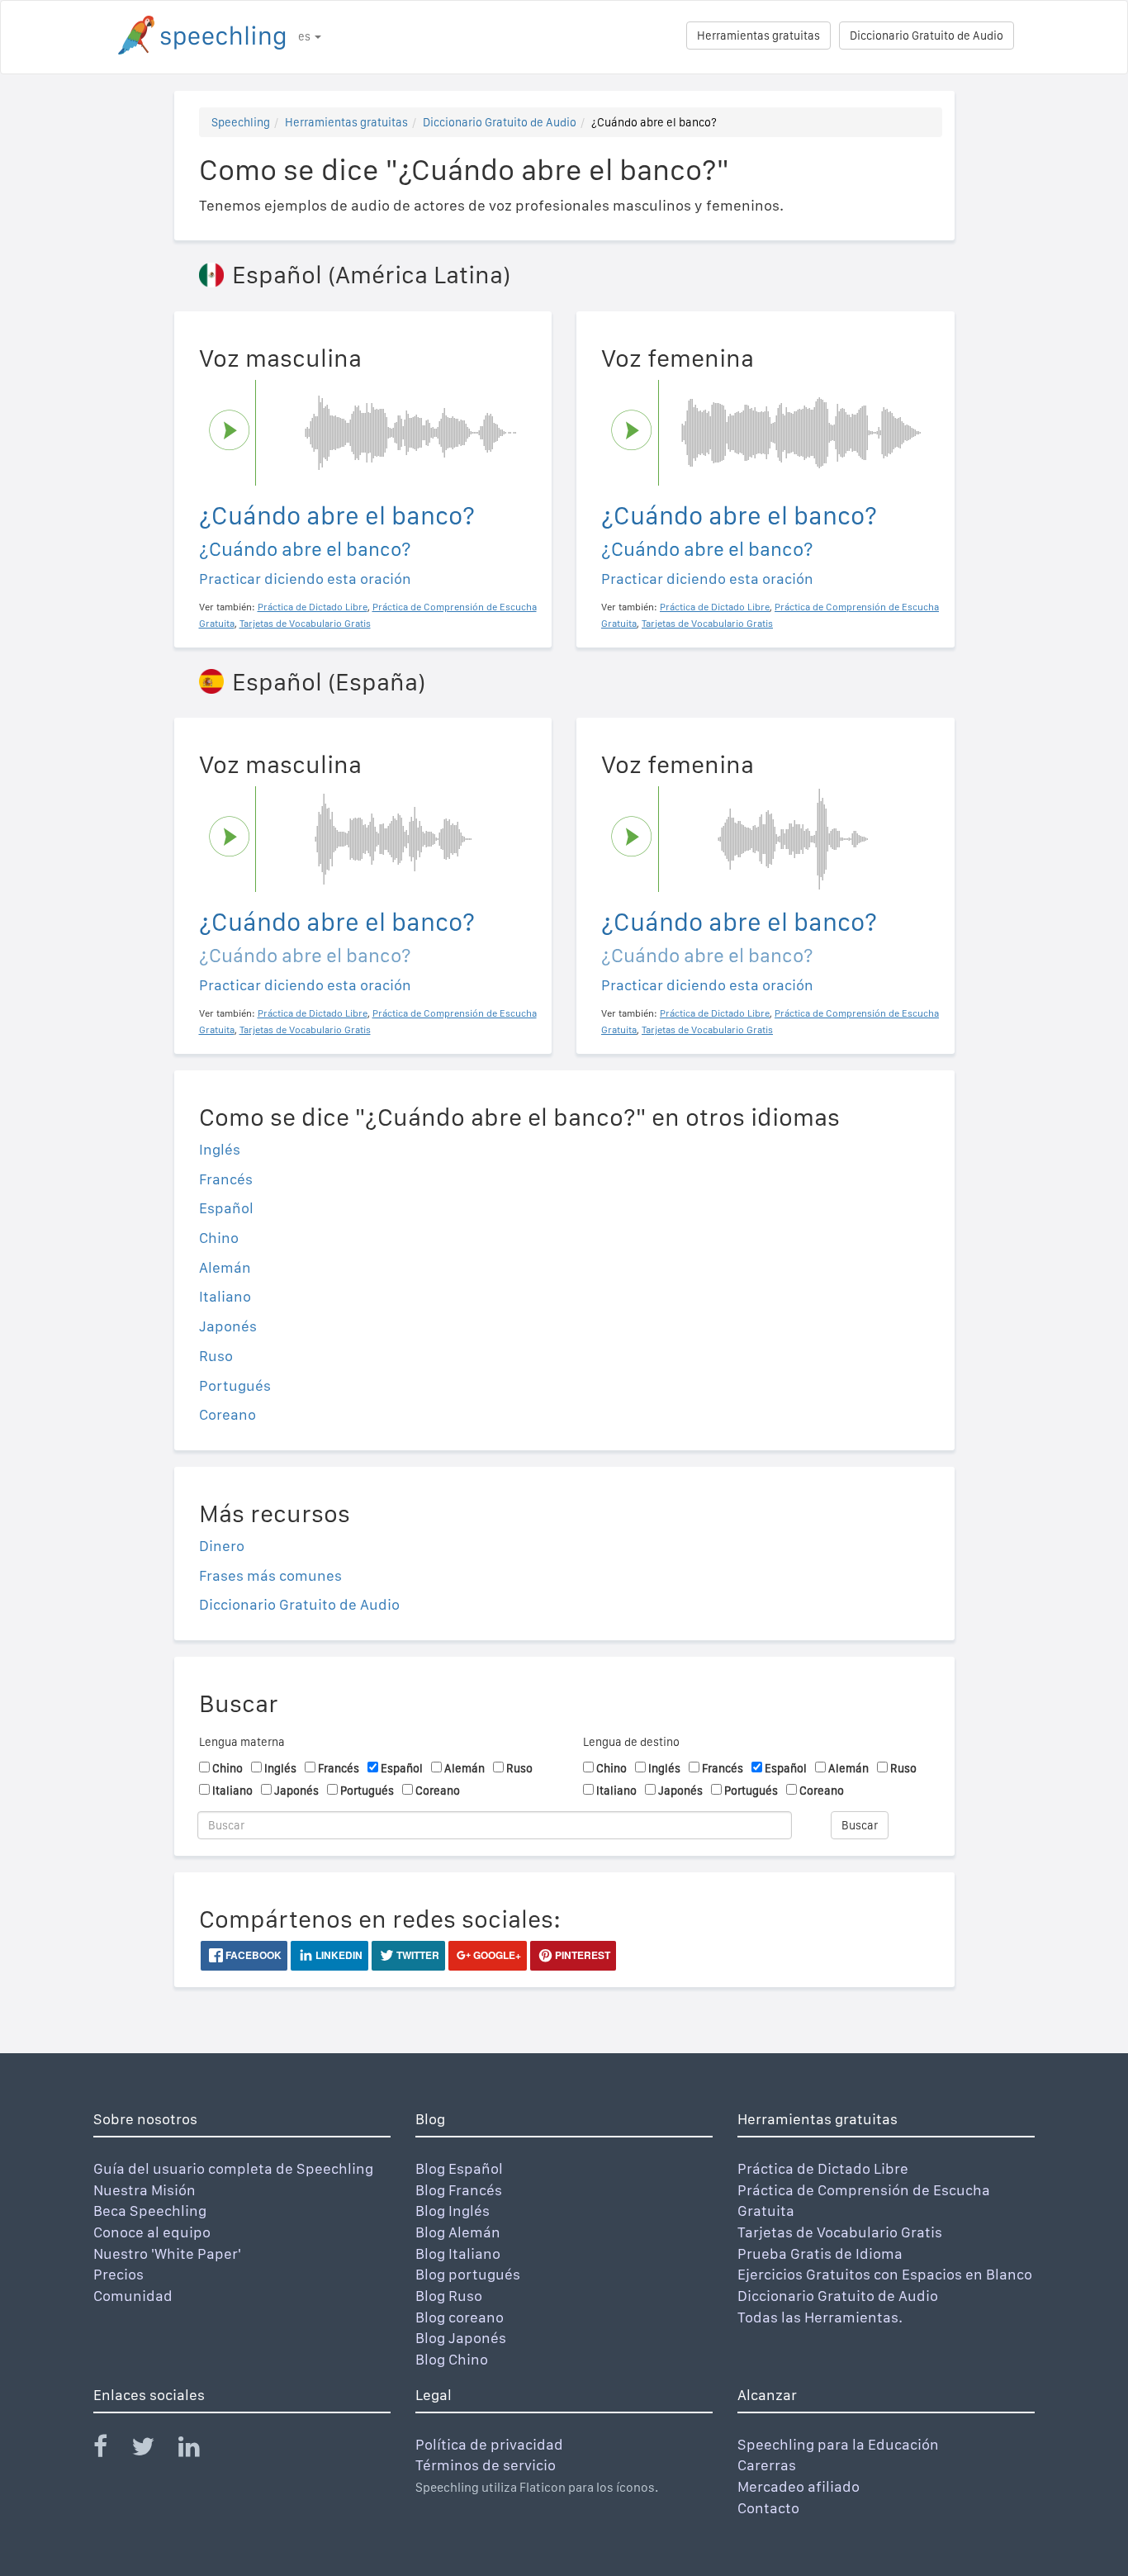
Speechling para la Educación (838, 2444)
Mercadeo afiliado (799, 2486)
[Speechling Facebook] (111, 2450)
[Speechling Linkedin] (199, 2450)
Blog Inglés (453, 2211)
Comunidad (133, 2296)
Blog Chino (452, 2359)
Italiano (225, 1296)
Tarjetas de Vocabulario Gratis (840, 2232)
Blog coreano (460, 2317)
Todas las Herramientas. (820, 2317)
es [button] (306, 36)
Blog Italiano (458, 2253)
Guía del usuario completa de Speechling (233, 2168)
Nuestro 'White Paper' (167, 2253)
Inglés (220, 1149)
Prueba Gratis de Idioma (820, 2253)
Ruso (216, 1356)
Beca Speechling (150, 2211)
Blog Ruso (449, 2296)
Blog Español (459, 2168)
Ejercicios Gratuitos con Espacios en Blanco (885, 2274)
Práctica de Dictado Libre (823, 2168)
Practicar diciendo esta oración (305, 579)
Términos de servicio (486, 2465)
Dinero (222, 1546)
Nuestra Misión (145, 2190)
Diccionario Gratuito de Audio (927, 36)
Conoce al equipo (152, 2232)
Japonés (228, 1326)
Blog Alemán (458, 2232)
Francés (226, 1179)
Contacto (768, 2508)
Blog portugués (468, 2274)
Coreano (227, 1414)
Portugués (235, 1385)
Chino (219, 1238)
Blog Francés (459, 2190)
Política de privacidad (489, 2444)
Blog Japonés (461, 2338)
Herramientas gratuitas (758, 36)
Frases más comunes (270, 1575)
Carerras (767, 2465)
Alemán (225, 1267)
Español (226, 1208)
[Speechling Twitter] (153, 2450)
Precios (118, 2274)
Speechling (241, 122)
